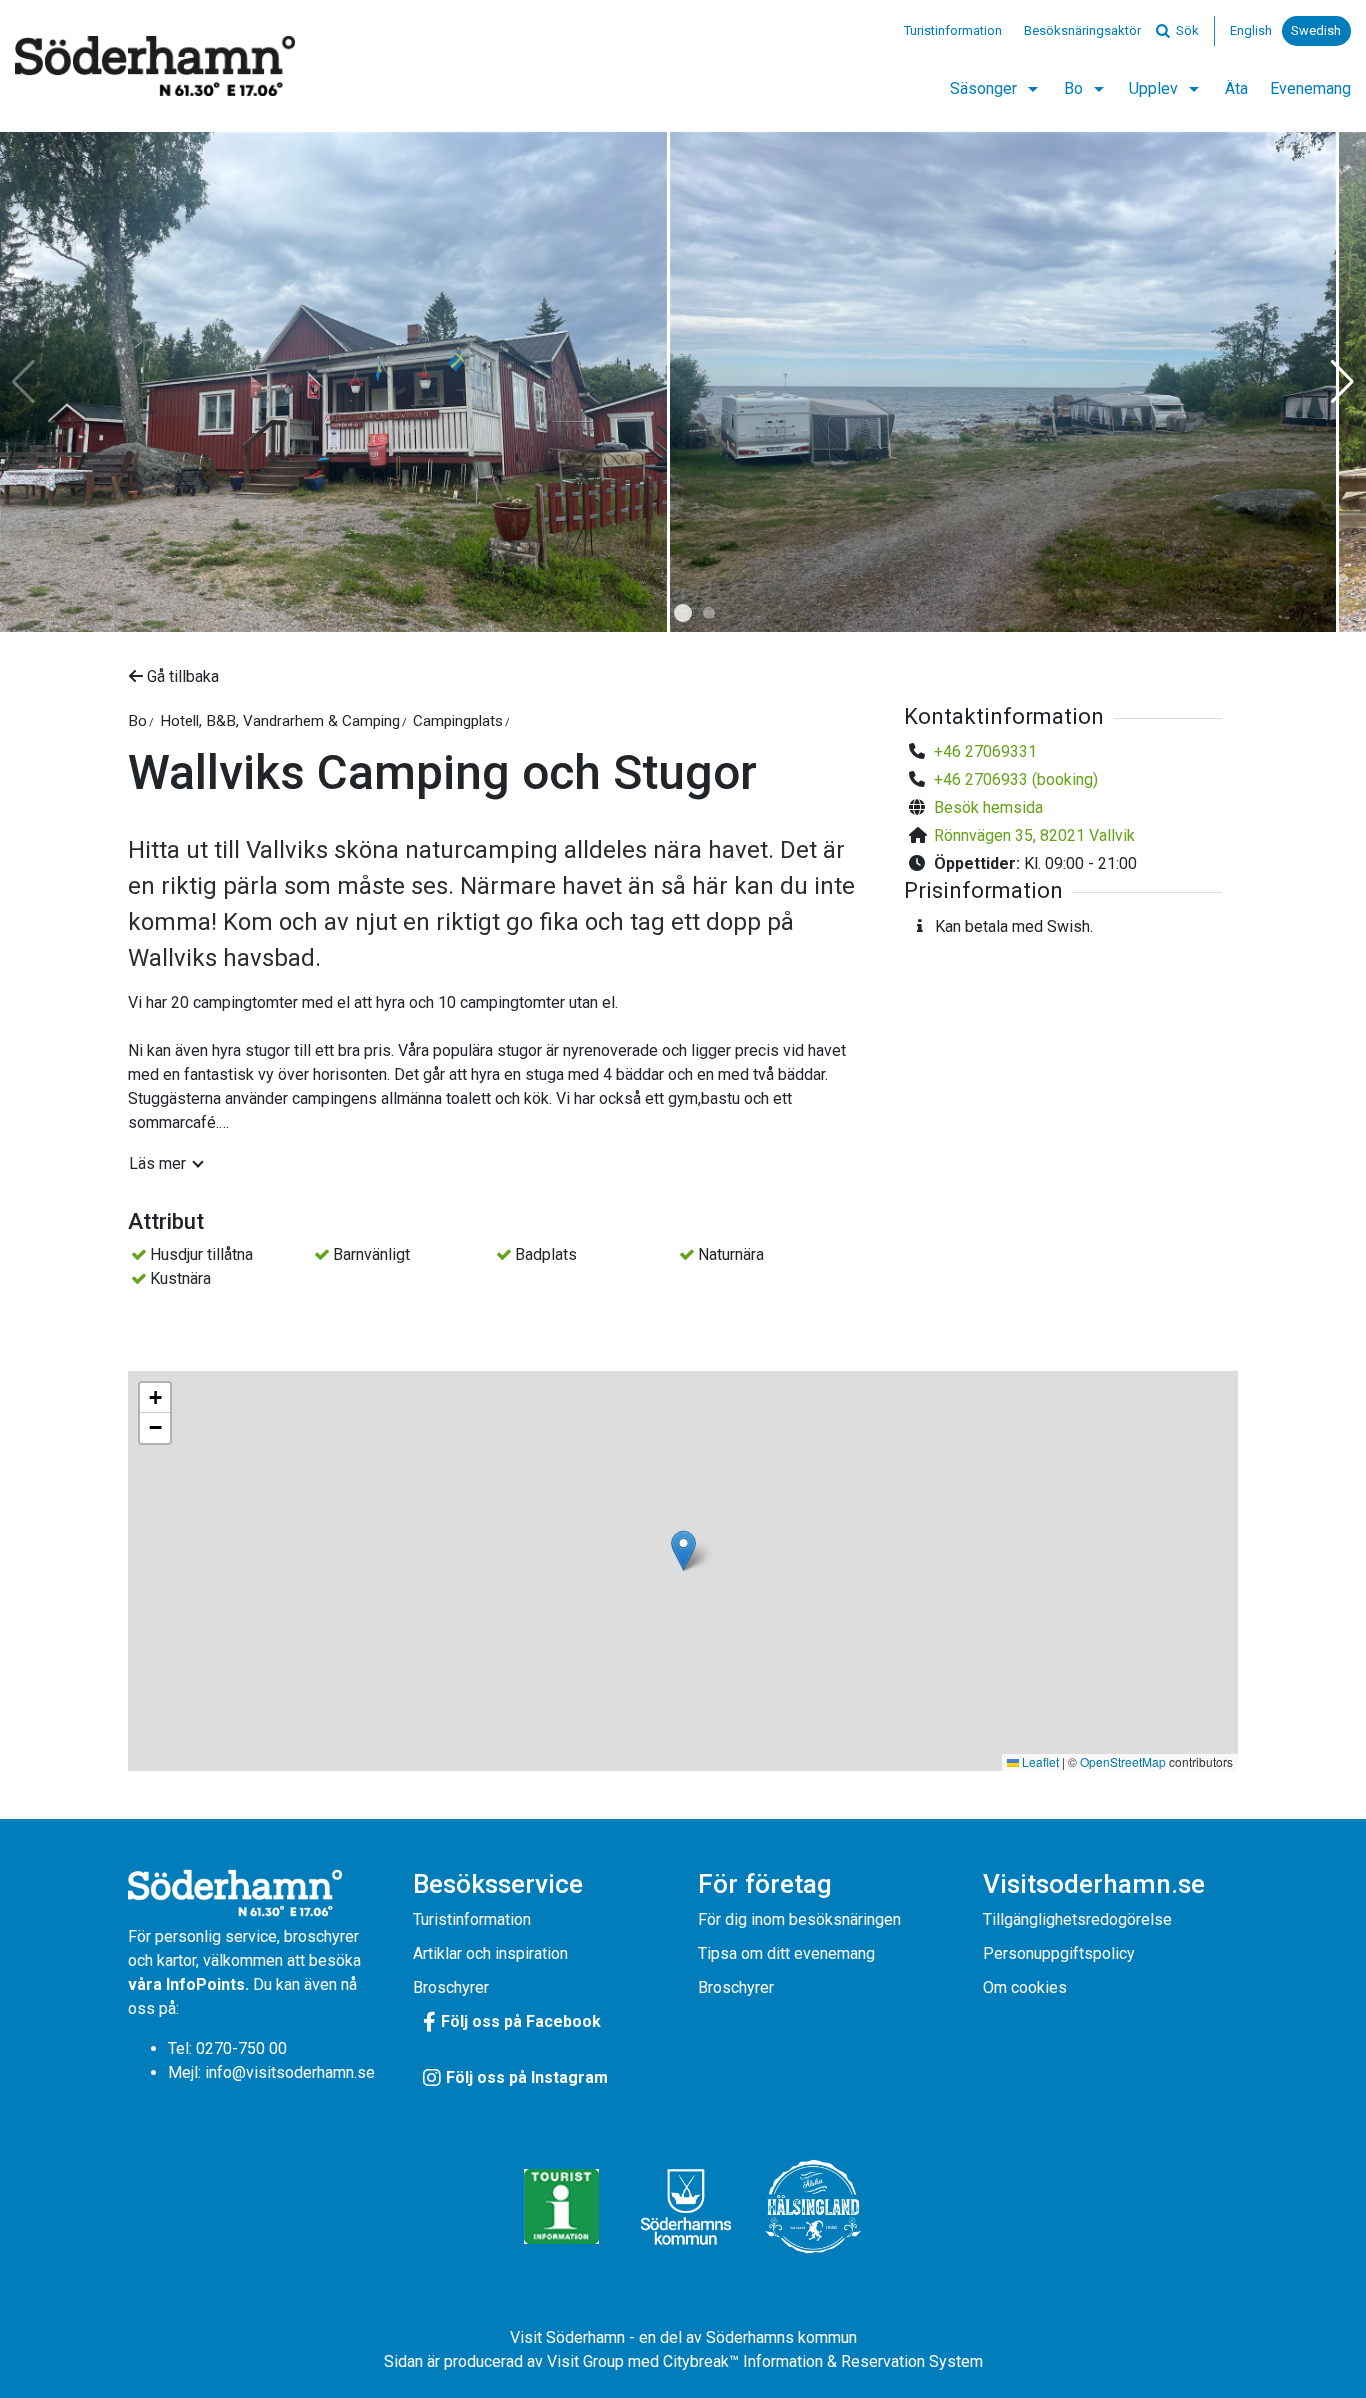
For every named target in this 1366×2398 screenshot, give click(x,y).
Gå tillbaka (181, 676)
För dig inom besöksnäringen (799, 1919)
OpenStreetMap (1123, 1761)
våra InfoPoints (186, 1984)
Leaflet (1039, 1761)
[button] (683, 613)
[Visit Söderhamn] (155, 66)
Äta (1236, 88)
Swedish (1316, 30)
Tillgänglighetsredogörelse (1077, 1919)
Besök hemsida (988, 807)
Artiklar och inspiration (490, 1953)
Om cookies (1025, 1987)
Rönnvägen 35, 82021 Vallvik (1034, 835)
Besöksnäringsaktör (1082, 30)
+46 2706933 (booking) (1016, 779)
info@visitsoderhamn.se (290, 2072)
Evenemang (1310, 88)
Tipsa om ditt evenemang (786, 1953)
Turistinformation (953, 30)
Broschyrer (451, 1987)
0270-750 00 (241, 2048)
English (1251, 30)
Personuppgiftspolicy (1059, 1953)
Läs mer (157, 1163)
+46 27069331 (985, 751)
